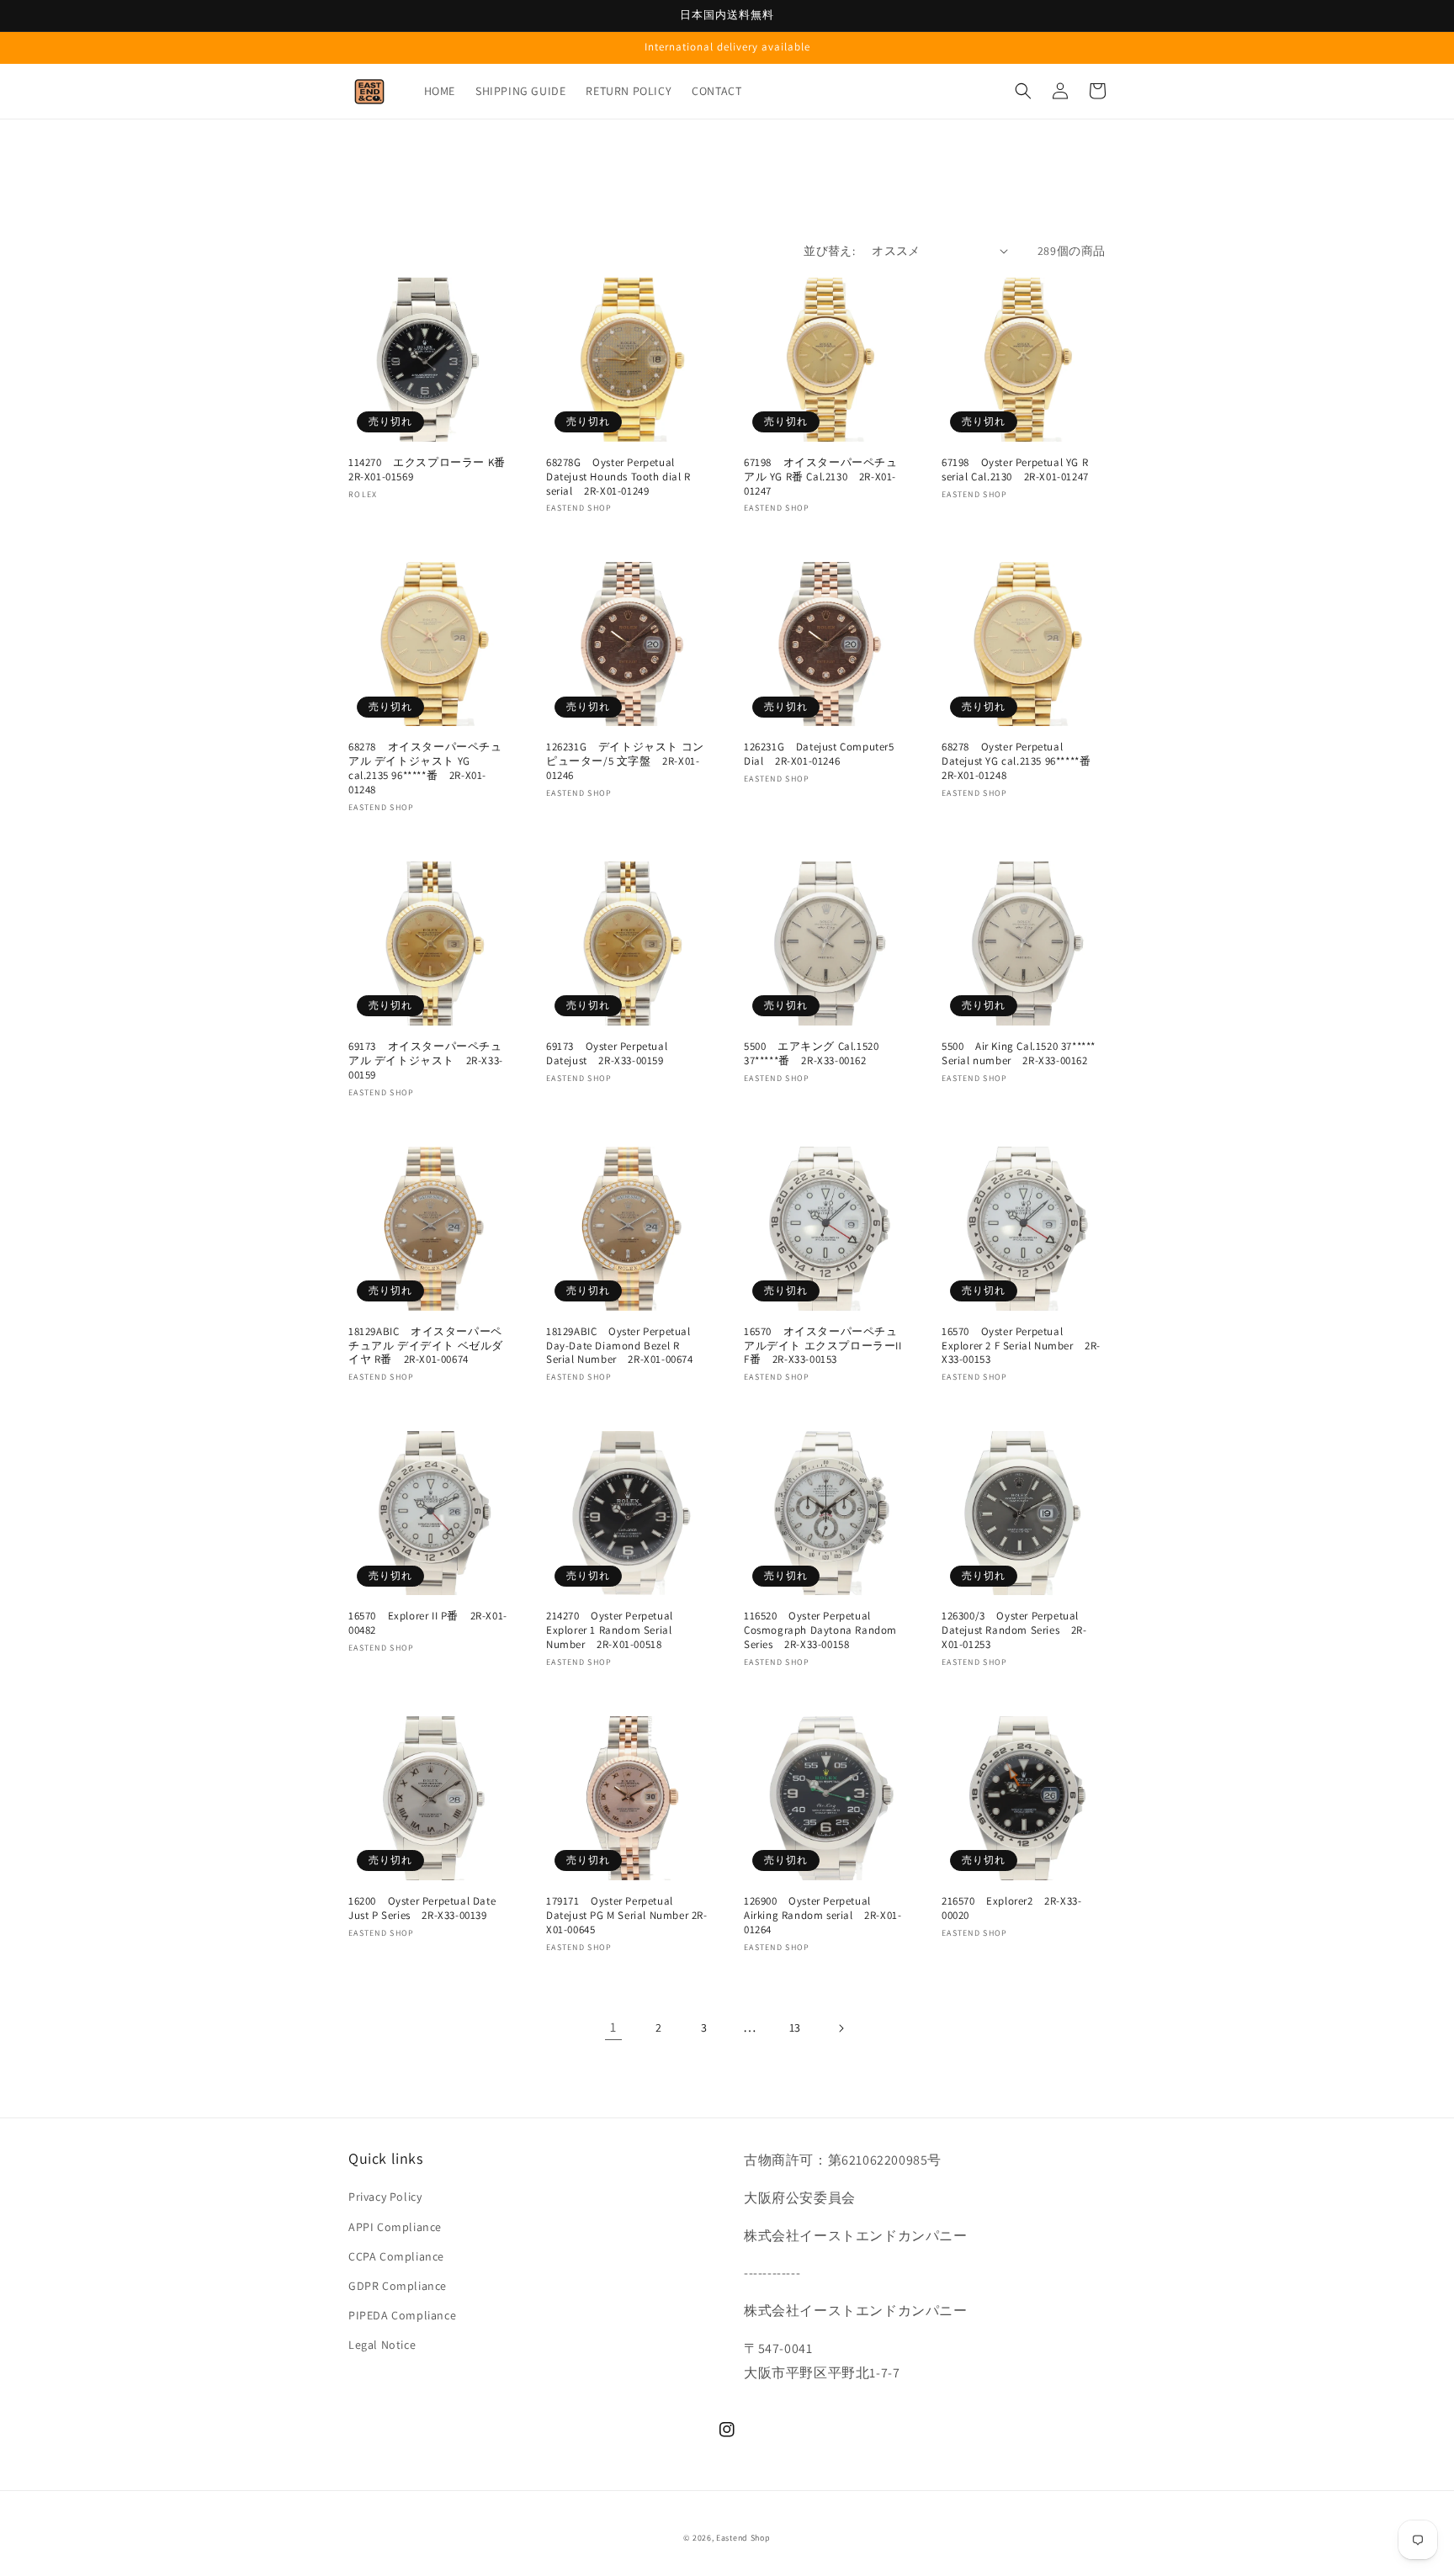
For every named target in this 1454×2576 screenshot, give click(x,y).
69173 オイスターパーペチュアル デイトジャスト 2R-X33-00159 (426, 1061)
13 (795, 2027)
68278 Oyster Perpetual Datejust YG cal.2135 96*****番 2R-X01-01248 (1022, 761)
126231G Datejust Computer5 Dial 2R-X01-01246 (819, 754)
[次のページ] (841, 2028)
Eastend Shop (743, 2538)
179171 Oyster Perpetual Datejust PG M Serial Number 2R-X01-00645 (627, 1916)
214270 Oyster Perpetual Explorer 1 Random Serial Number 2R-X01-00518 (610, 1630)
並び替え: (829, 251)
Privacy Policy (385, 2197)
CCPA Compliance (396, 2256)
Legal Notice (382, 2345)
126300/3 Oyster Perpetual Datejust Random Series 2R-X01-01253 (1014, 1630)
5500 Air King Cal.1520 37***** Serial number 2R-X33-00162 (1019, 1054)
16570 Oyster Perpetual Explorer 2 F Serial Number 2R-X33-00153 (1021, 1346)
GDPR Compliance (398, 2286)
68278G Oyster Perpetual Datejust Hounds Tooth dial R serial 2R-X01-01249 (618, 477)
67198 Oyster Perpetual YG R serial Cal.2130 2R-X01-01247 (1015, 470)
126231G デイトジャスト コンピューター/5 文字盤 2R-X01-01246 (625, 761)
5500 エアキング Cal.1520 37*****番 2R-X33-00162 (811, 1054)
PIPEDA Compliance (402, 2315)
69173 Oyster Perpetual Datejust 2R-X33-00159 (607, 1054)
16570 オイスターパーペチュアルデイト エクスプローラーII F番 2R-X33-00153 (823, 1346)
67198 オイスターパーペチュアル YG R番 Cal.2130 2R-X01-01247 (821, 477)
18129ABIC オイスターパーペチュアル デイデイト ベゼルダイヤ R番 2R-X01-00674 (426, 1346)
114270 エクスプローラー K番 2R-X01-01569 (430, 470)
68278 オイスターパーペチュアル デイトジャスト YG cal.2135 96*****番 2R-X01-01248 (425, 769)
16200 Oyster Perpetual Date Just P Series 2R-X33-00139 (422, 1908)
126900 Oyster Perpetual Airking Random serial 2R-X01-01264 (823, 1916)
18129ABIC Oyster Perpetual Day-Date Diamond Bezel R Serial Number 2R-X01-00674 (620, 1346)
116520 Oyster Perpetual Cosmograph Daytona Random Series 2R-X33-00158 (820, 1630)
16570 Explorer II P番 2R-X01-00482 (428, 1623)
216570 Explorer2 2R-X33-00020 (1011, 1908)
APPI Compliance (395, 2227)
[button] (1023, 91)
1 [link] (613, 2027)
